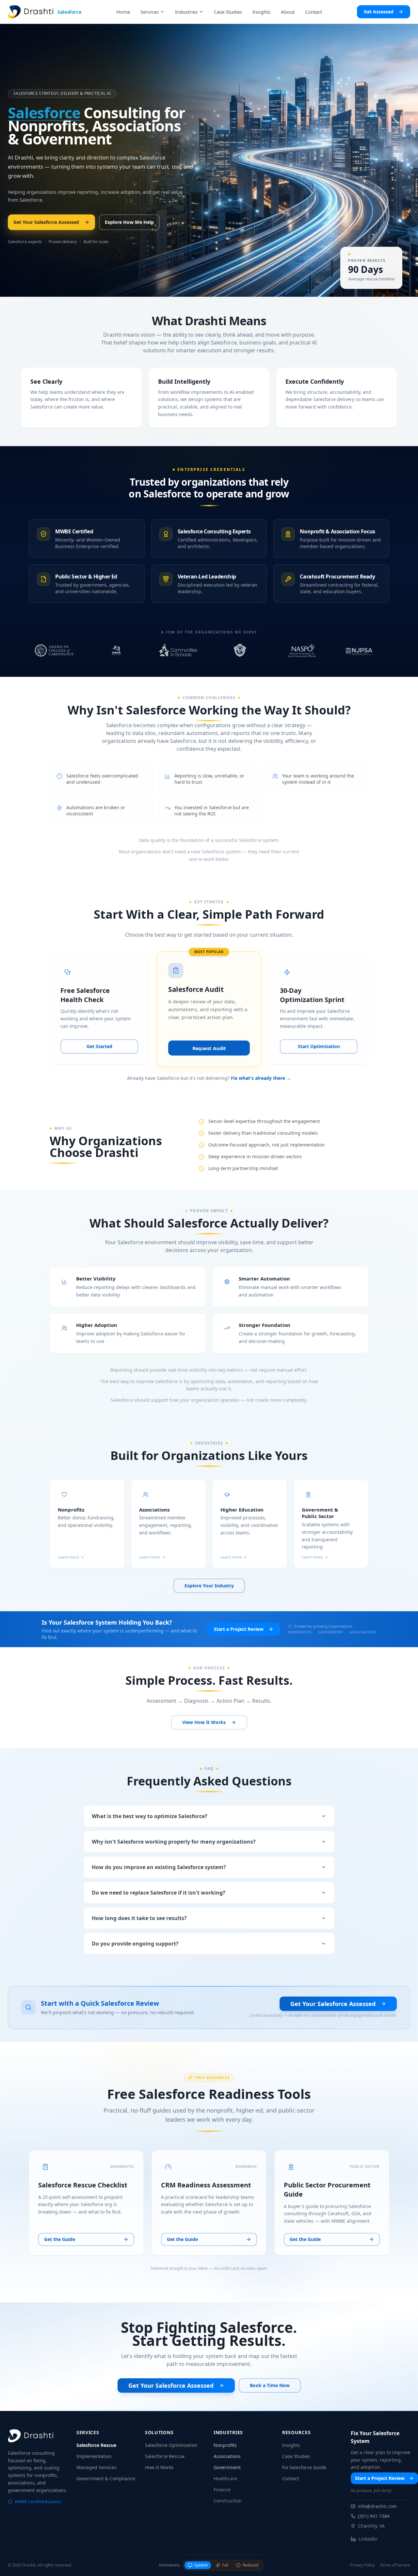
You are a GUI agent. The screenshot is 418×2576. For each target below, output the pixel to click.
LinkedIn (368, 2539)
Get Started (99, 1046)
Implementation (94, 2456)
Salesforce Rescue (96, 2445)
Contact (290, 2478)
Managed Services (96, 2467)
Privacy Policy (362, 2565)
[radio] (198, 2565)
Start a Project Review (239, 1629)
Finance (222, 2490)
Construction (228, 2501)
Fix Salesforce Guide (304, 2467)
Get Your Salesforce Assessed (46, 222)
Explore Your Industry (209, 1586)
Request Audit (209, 1048)
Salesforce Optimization (171, 2445)
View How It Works (204, 1722)
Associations (227, 2456)
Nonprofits (225, 2445)
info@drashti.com (377, 2506)
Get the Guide (60, 2239)
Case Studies (296, 2456)
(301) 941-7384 (374, 2516)
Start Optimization (319, 1046)
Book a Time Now (270, 2385)
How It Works (159, 2467)
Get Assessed (379, 12)
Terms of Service (395, 2565)
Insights (291, 2445)
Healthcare (225, 2478)
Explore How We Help (129, 222)
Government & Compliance (106, 2478)
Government (227, 2467)
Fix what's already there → (261, 1078)
